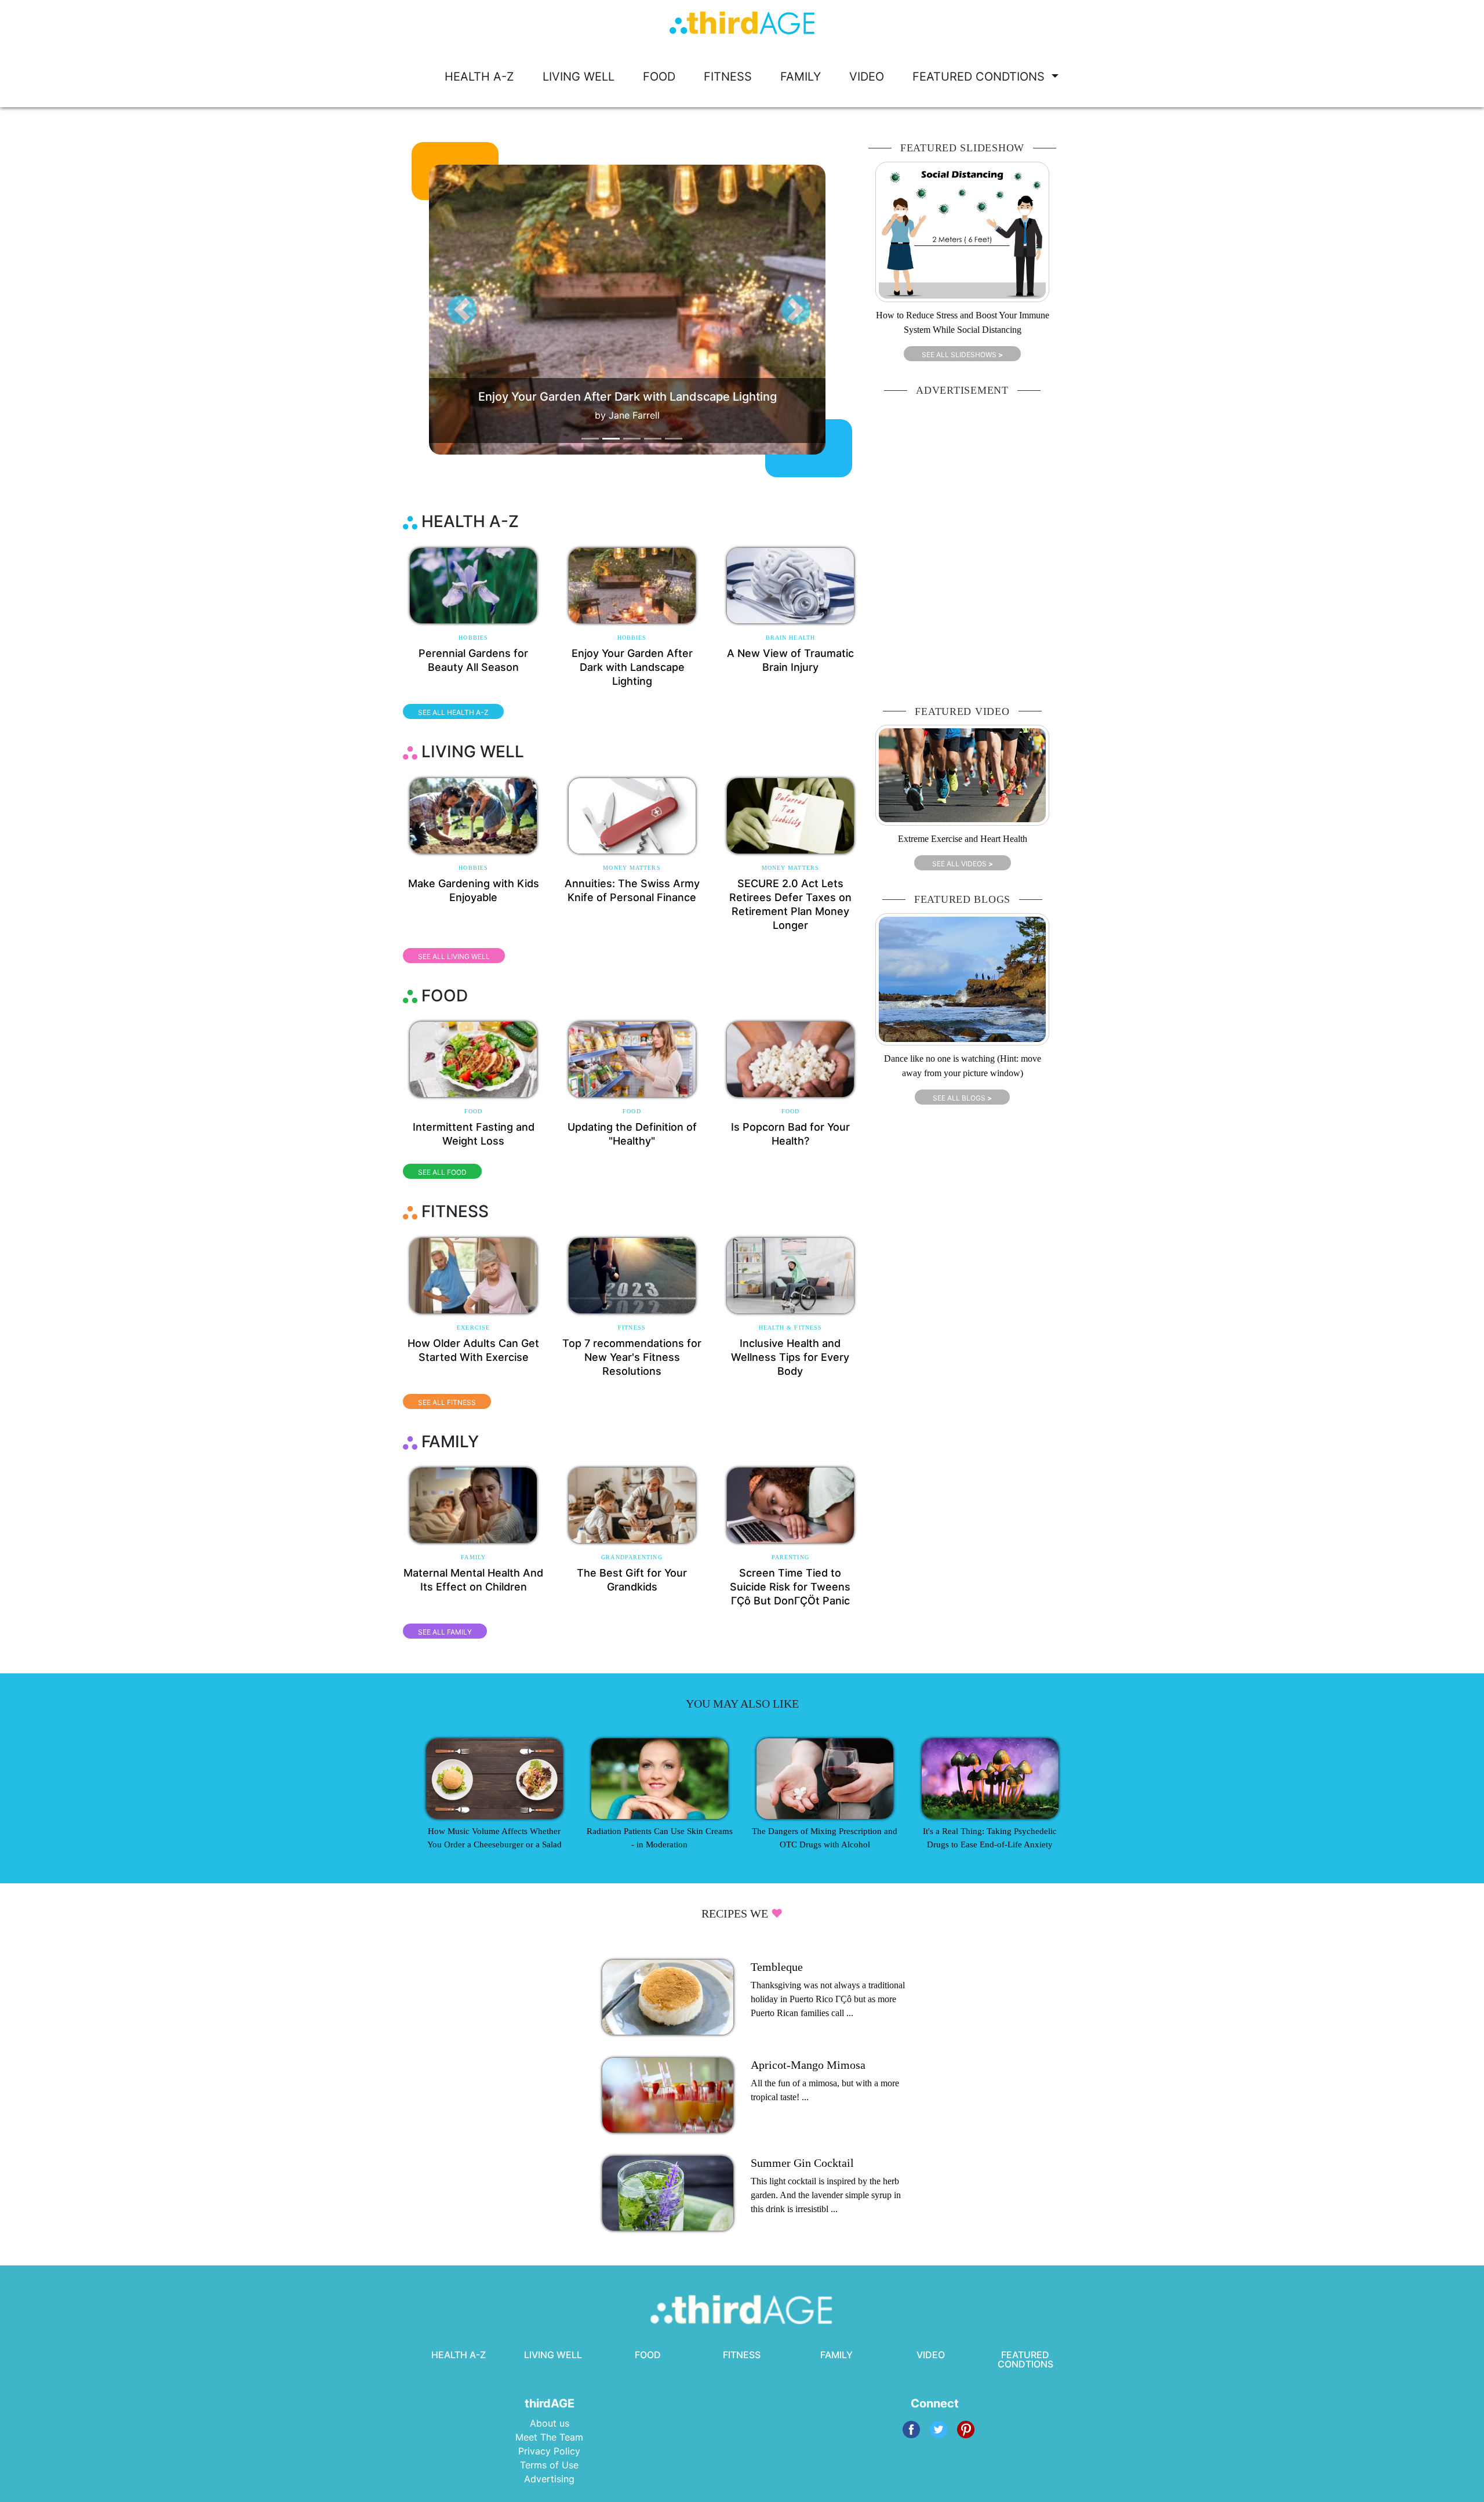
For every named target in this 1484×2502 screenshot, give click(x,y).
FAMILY (801, 77)
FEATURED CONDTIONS (980, 77)
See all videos (963, 864)
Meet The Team (549, 2437)
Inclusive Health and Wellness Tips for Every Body (790, 1357)
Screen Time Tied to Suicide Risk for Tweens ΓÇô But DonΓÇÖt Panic (790, 1587)
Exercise (473, 1328)
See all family (445, 1632)
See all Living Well (454, 956)
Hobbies (473, 638)
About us (550, 2423)
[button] (462, 310)
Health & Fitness (791, 1328)
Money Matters (632, 868)
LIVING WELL (579, 77)
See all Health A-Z (453, 712)
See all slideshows (962, 355)
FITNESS (728, 77)
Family (473, 1557)
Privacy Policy (549, 2451)
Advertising (549, 2479)
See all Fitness (447, 1402)
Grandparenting (632, 1557)
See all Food (442, 1172)
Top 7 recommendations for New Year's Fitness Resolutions (632, 1357)
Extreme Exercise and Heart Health (963, 839)
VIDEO (867, 77)
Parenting (790, 1557)
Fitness (632, 1328)
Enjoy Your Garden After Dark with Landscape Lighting (632, 667)
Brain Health (790, 638)
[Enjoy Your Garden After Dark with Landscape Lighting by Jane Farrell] (649, 309)
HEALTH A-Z (479, 77)
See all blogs (962, 1098)
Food (473, 1111)
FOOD (659, 77)
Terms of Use (549, 2465)
